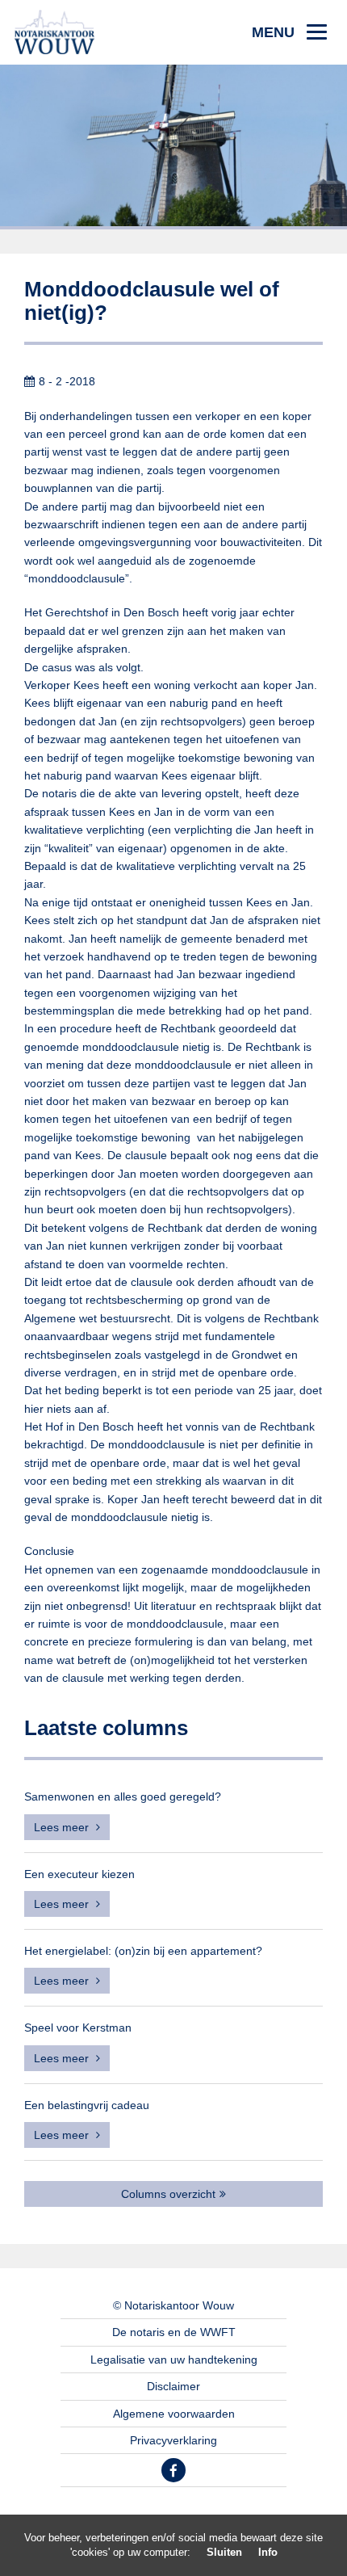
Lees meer (63, 1827)
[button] (289, 32)
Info (268, 2552)
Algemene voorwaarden (174, 2414)
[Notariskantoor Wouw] (54, 32)
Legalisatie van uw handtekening (174, 2360)
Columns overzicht (168, 2194)
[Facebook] (173, 2470)
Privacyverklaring (173, 2440)
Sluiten (224, 2552)
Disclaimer (173, 2386)
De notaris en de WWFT (174, 2332)
